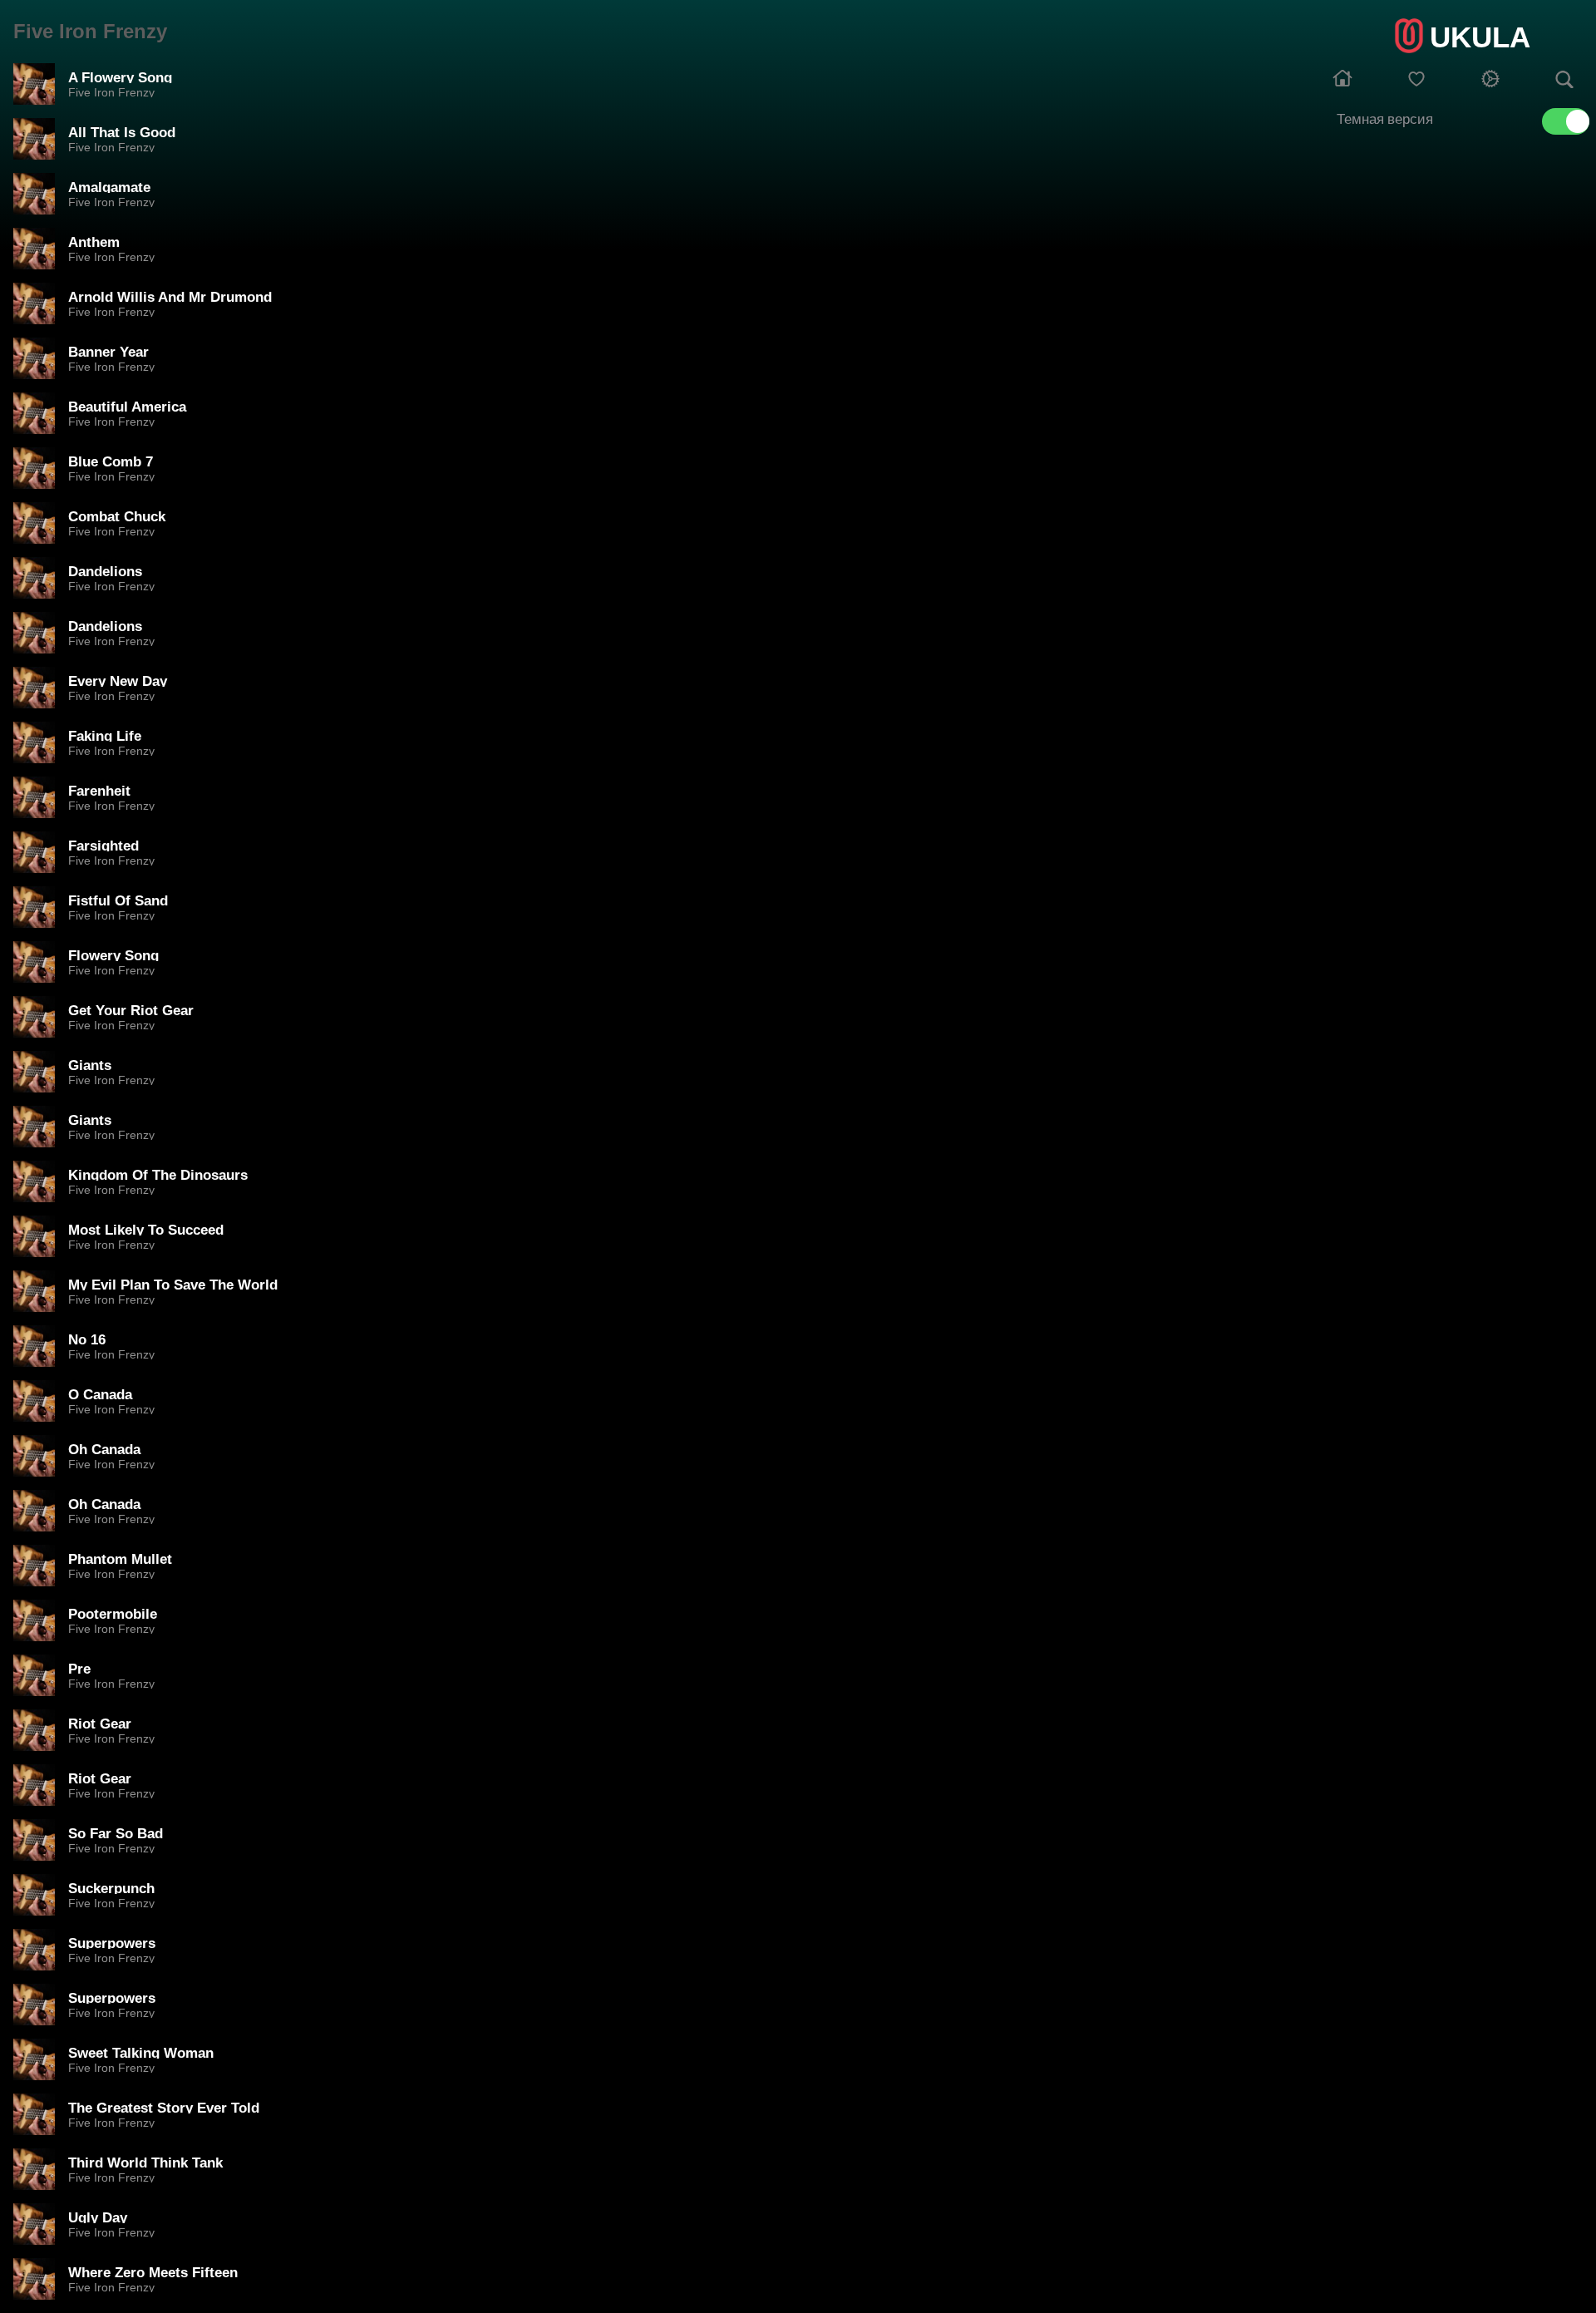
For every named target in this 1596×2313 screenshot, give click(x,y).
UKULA (1480, 37)
